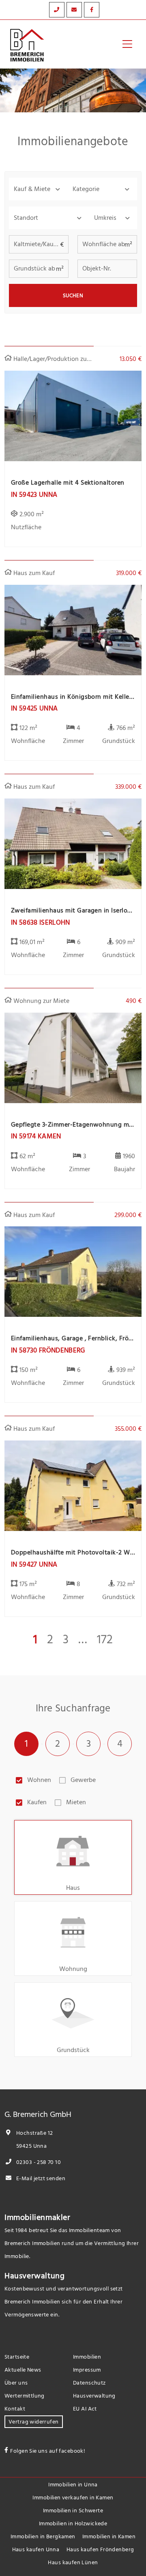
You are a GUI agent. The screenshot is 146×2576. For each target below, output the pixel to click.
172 (105, 1640)
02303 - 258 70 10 (38, 2162)
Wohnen (39, 1780)
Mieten (76, 1802)
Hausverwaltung (34, 2276)
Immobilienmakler (38, 2218)
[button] (38, 189)
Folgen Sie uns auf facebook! (48, 2451)
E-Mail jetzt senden (40, 2178)
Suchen (73, 296)
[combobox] (49, 218)
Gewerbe (83, 1780)
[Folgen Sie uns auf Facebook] (92, 10)
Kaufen (37, 1802)
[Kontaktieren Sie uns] (57, 10)
